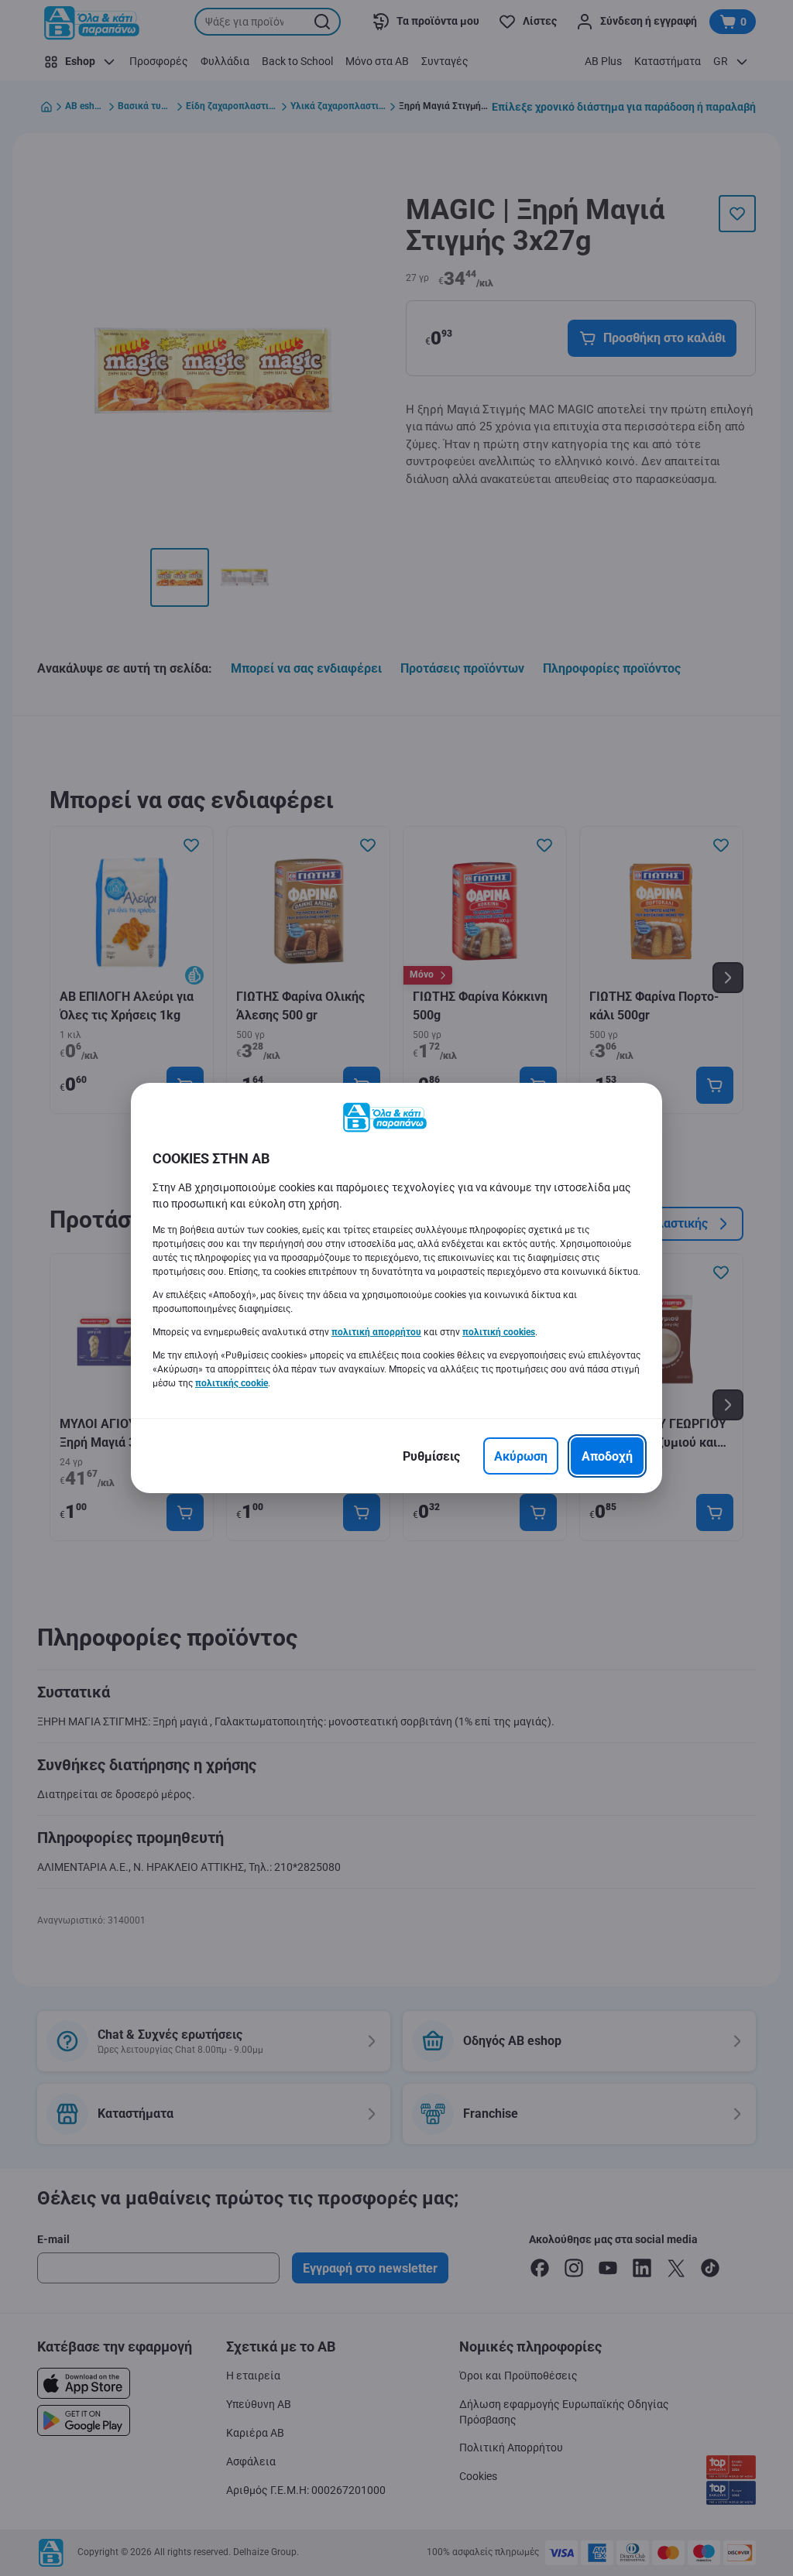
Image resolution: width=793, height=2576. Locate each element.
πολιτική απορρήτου (376, 1332)
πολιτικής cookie (232, 1383)
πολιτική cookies (499, 1332)
